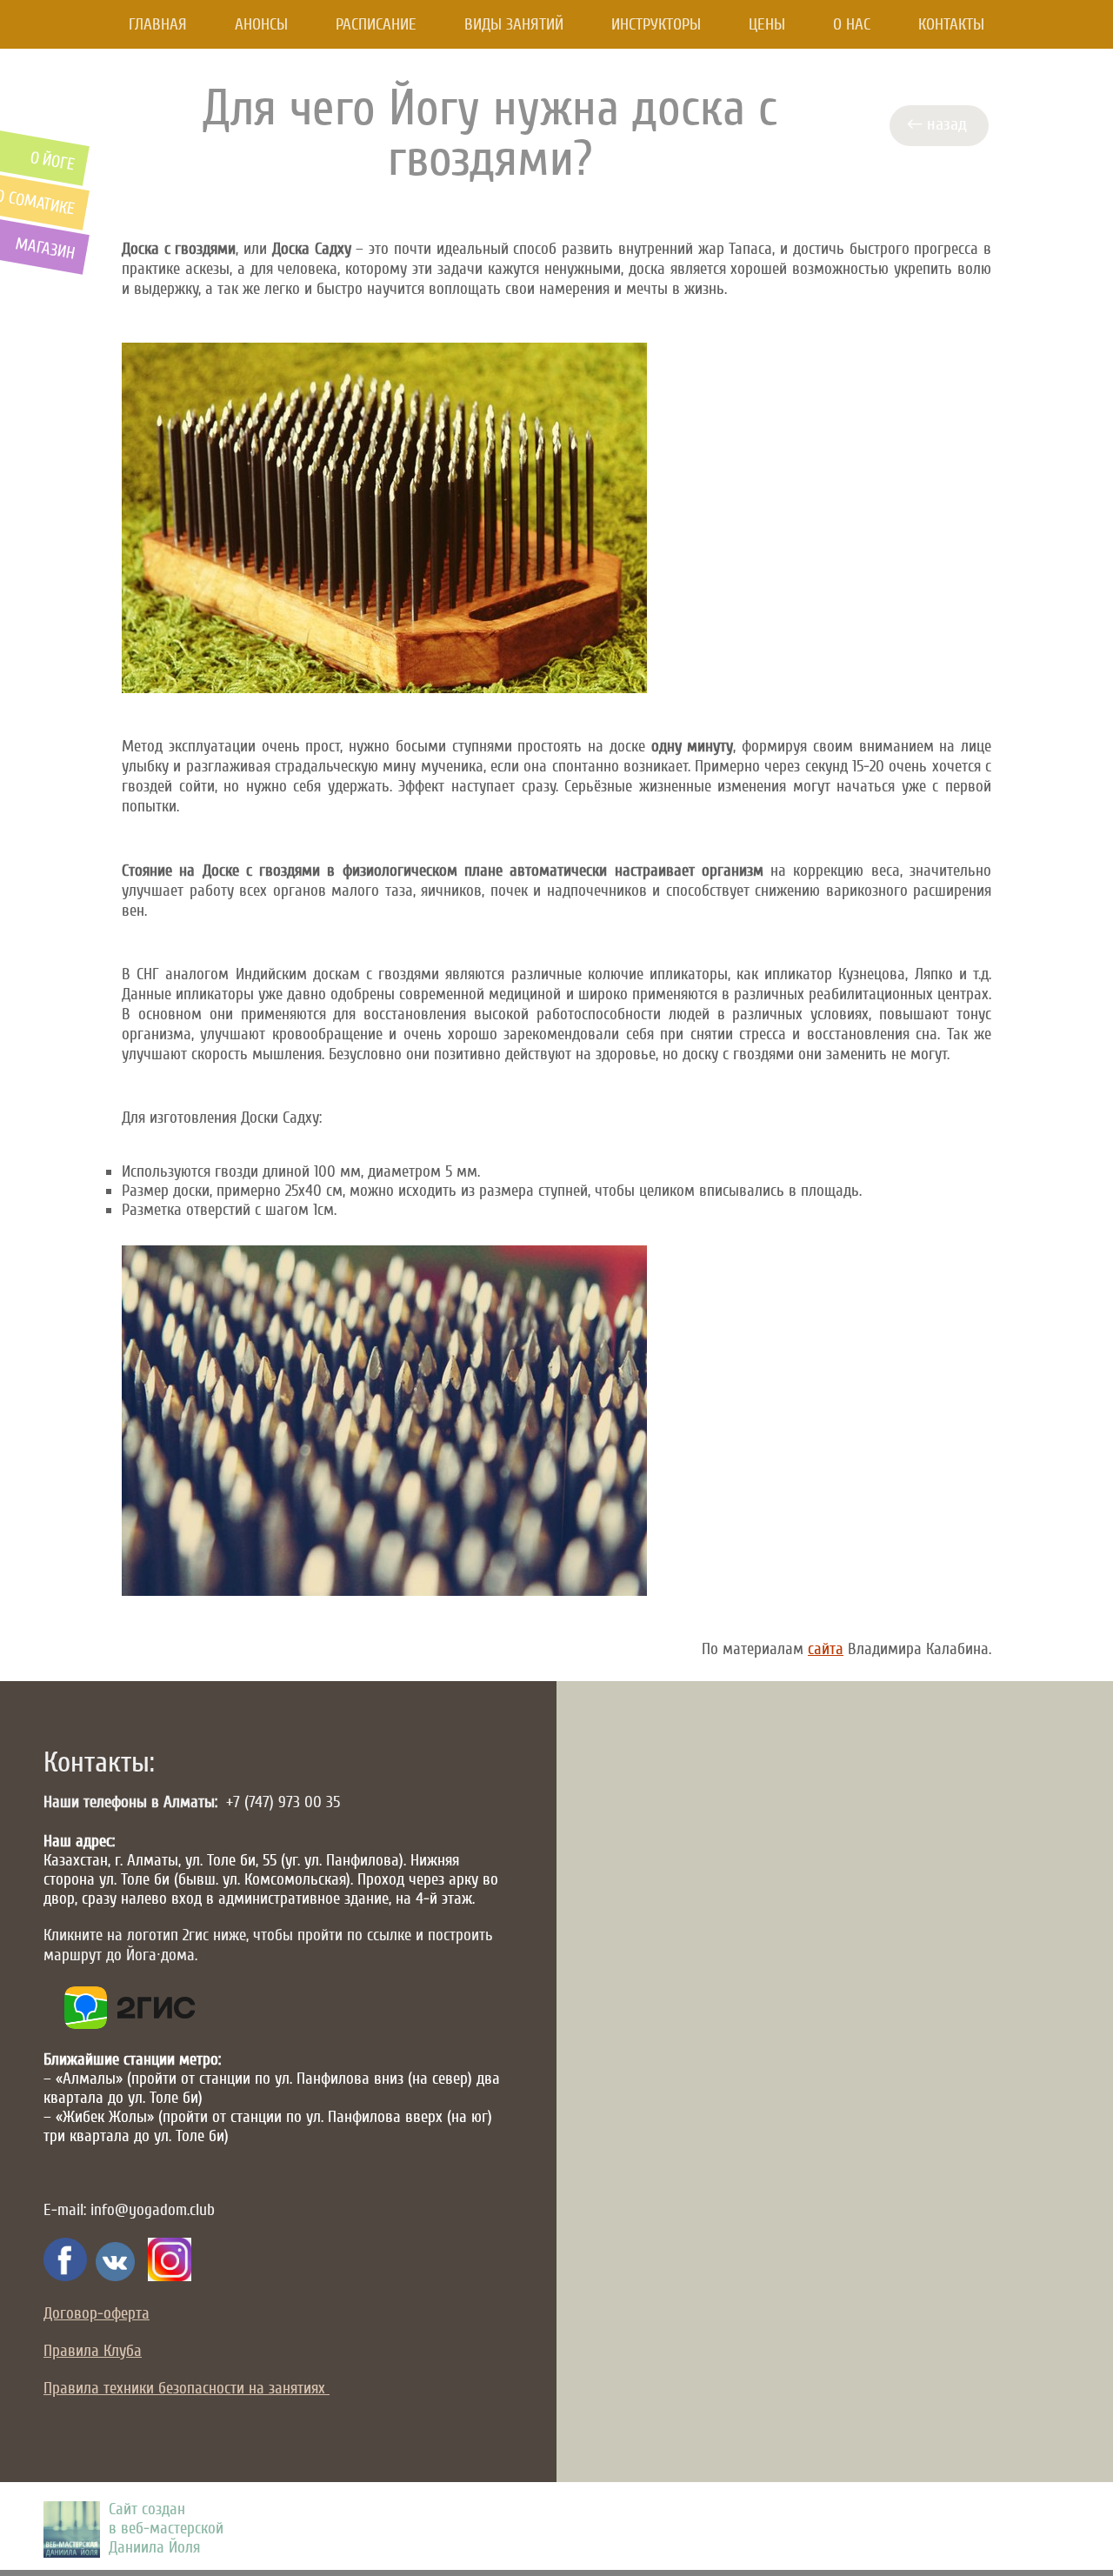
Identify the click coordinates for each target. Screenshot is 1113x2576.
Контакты (951, 24)
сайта (826, 1649)
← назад (941, 124)
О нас (852, 24)
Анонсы (261, 24)
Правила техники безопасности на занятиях (187, 2388)
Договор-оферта (97, 2313)
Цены (767, 24)
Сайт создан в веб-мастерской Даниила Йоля (166, 2528)
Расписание (376, 24)
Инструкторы (656, 24)
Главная (158, 24)
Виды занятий (514, 24)
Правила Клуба (93, 2351)
